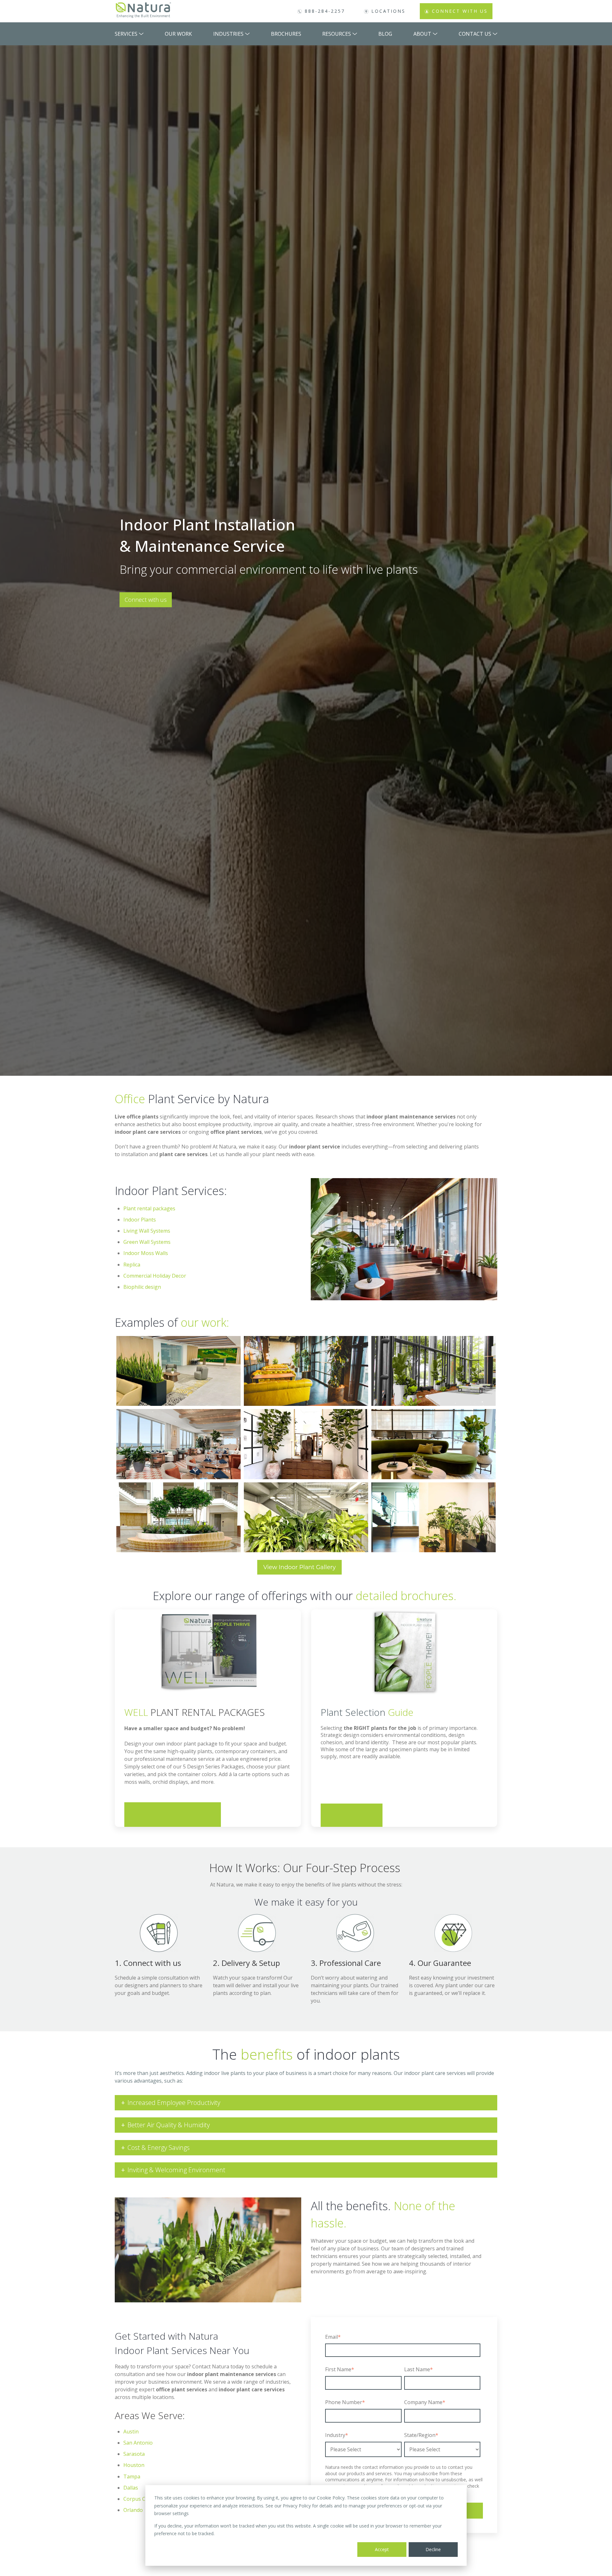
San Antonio (138, 2443)
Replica (132, 1265)
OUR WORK (178, 34)
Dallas (131, 2488)
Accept (382, 2549)
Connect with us (146, 600)
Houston (134, 2465)
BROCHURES (286, 34)
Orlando (133, 2510)
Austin (131, 2432)
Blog (385, 34)
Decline (433, 2549)
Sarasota (134, 2454)
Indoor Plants (140, 1220)
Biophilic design (143, 1287)
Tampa (132, 2476)
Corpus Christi (141, 2499)
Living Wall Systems (147, 1231)
